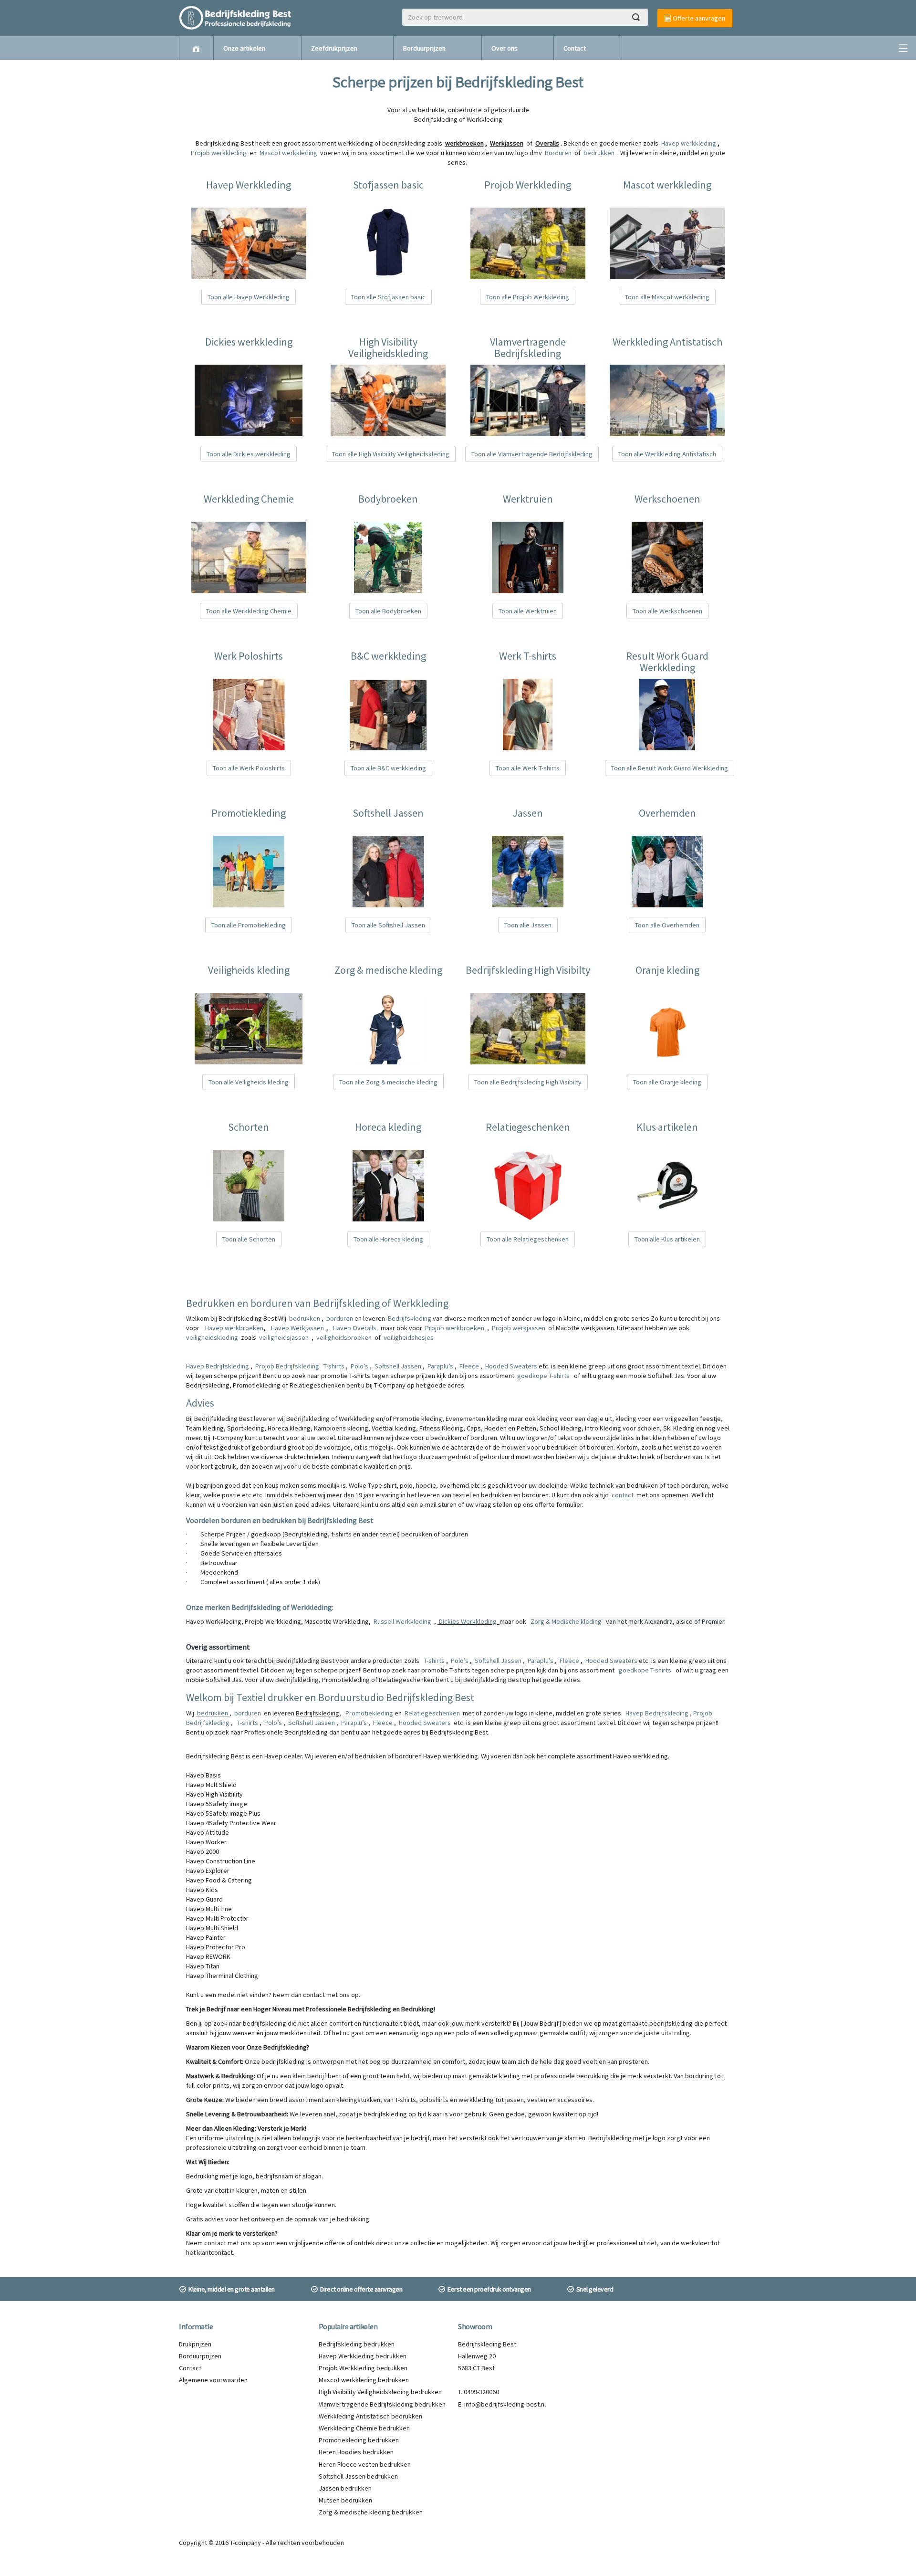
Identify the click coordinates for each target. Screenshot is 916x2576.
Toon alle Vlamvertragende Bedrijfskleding (532, 454)
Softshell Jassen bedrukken (358, 2476)
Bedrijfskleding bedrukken (357, 2344)
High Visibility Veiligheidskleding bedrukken (380, 2392)
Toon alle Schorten (249, 1239)
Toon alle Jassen (528, 925)
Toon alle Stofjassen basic (388, 297)
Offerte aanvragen (698, 18)
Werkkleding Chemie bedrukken (364, 2428)
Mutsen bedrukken (345, 2500)
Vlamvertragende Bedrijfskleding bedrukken (382, 2404)
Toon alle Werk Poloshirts (249, 768)
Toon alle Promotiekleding (249, 925)
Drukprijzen (195, 2344)
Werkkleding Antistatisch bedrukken (370, 2416)
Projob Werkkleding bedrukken (363, 2368)
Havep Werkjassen (297, 1328)
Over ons (505, 48)
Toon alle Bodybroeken (388, 611)
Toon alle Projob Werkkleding (528, 297)
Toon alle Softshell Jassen (388, 925)
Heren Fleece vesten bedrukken (365, 2464)
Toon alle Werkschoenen (667, 611)
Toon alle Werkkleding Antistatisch (667, 454)
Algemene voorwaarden (213, 2380)
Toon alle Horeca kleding (388, 1239)
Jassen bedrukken (345, 2488)
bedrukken (305, 1318)
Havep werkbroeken (234, 1328)
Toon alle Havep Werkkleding (249, 297)
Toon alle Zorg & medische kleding (388, 1082)
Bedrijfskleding (410, 1318)
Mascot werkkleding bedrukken (364, 2380)
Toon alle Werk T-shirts (528, 768)
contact (623, 1495)
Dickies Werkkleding (468, 1621)
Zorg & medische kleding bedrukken (371, 2512)
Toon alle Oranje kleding (667, 1082)
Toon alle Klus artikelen (667, 1239)
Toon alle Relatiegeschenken (528, 1239)
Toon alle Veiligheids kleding (249, 1082)
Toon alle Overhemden (667, 925)
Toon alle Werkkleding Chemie (249, 611)
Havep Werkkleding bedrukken (363, 2356)
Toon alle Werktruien (528, 611)
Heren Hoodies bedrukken (356, 2452)
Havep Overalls (355, 1328)
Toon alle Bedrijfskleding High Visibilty (528, 1082)
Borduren (559, 153)
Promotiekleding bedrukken (359, 2440)
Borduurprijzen (424, 48)
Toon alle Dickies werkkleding (249, 454)
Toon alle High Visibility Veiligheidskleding (391, 454)
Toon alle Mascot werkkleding (667, 297)
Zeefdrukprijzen (334, 48)
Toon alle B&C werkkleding (388, 768)
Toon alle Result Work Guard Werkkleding (670, 768)
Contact (575, 48)
